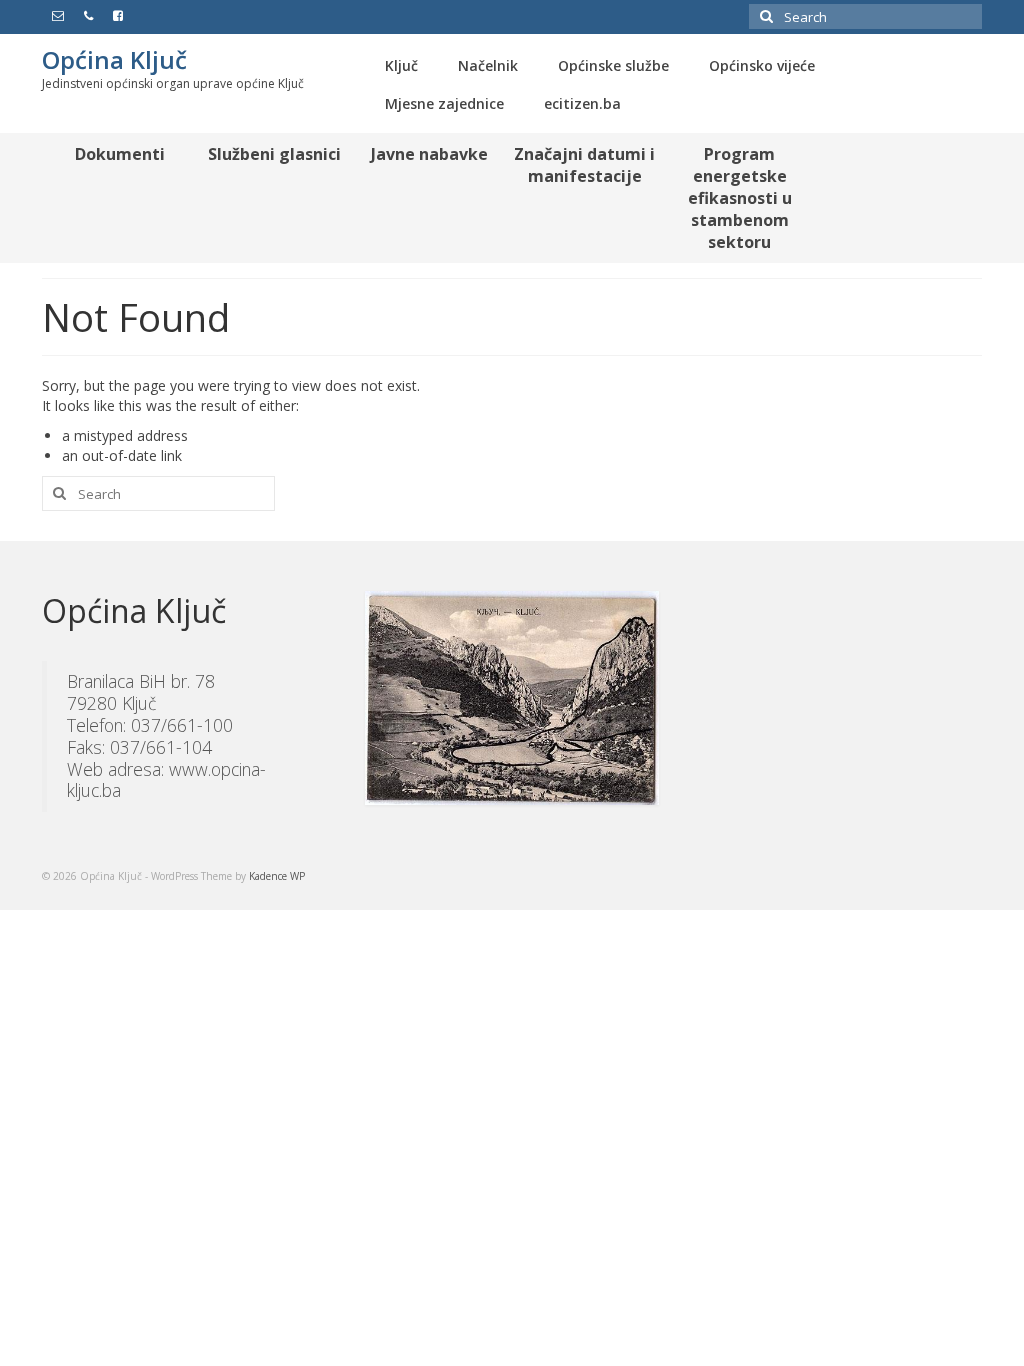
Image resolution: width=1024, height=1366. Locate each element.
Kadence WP (277, 876)
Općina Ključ (114, 59)
